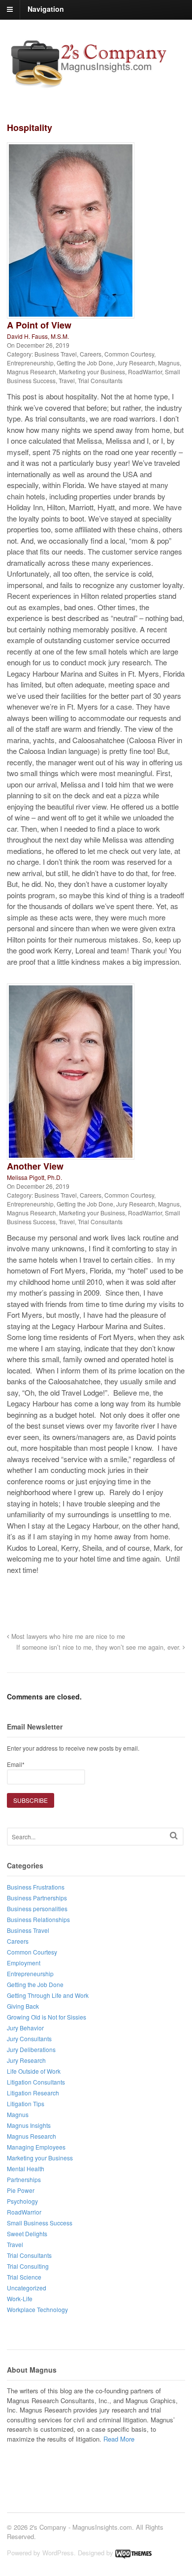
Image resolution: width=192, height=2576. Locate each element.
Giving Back (23, 2006)
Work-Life (20, 2299)
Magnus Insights (29, 2125)
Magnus (169, 363)
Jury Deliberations (31, 2049)
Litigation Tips (26, 2103)
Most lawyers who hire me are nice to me (67, 1636)
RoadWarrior (145, 372)
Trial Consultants (100, 380)
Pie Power (21, 2190)
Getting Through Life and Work (48, 1995)
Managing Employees (36, 2147)
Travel (67, 380)
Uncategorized (27, 2288)
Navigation (46, 9)
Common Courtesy (129, 354)
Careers (91, 354)
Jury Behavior (25, 2028)
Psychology (22, 2201)
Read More (119, 2439)
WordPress (58, 2553)
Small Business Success (40, 2223)
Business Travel (56, 354)
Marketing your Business (92, 372)
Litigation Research (33, 2093)
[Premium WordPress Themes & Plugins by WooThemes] (133, 2553)
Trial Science (24, 2277)
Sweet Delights (27, 2234)
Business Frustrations (36, 1887)
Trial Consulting (28, 2266)
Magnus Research (32, 372)
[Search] (174, 1836)
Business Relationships (38, 1919)
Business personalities (37, 1908)
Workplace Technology (37, 2309)
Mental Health (26, 2168)
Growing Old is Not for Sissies (47, 2017)
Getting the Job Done (85, 363)
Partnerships (24, 2179)
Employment (24, 1963)
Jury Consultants (29, 2038)
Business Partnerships (37, 1898)
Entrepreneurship (30, 363)
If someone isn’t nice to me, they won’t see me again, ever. (99, 1647)
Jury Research (136, 363)
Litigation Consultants (36, 2082)
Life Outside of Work (34, 2071)
